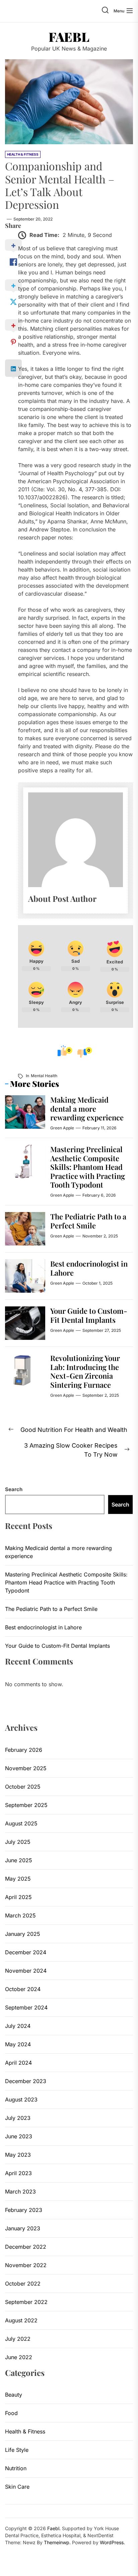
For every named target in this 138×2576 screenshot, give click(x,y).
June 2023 (19, 2136)
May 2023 (18, 2155)
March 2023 (20, 2192)
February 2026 (24, 1750)
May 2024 (18, 2044)
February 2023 (24, 2210)
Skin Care (17, 2487)
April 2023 (18, 2173)
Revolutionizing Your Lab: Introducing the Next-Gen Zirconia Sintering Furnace (85, 1371)
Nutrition (16, 2468)
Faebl (69, 37)
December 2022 (26, 2247)
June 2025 (19, 1860)
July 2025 (18, 1842)
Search (14, 1489)
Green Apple (62, 1128)
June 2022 (19, 2357)
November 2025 (26, 1768)
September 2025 (26, 1805)
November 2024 (26, 1971)
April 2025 (18, 1897)
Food (11, 2413)
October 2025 (23, 1787)
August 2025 (21, 1823)
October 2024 (23, 1989)
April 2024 (18, 2063)
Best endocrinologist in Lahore (89, 1268)
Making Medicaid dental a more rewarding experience (87, 1108)
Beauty (14, 2395)
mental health (44, 1076)
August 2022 (21, 2320)
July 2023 (18, 2118)
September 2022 (26, 2302)
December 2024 (26, 1952)
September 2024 (26, 2007)
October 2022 (23, 2284)
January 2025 (23, 1934)
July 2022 (18, 2339)
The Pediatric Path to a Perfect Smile (88, 1221)
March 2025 (20, 1915)
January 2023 (23, 2228)
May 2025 (18, 1879)
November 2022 (26, 2265)
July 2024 (18, 2026)
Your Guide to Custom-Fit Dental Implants (89, 1315)
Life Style (17, 2450)
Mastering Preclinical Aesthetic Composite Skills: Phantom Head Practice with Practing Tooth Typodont (88, 1167)
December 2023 (26, 2081)
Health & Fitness (25, 2431)
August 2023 (21, 2099)
